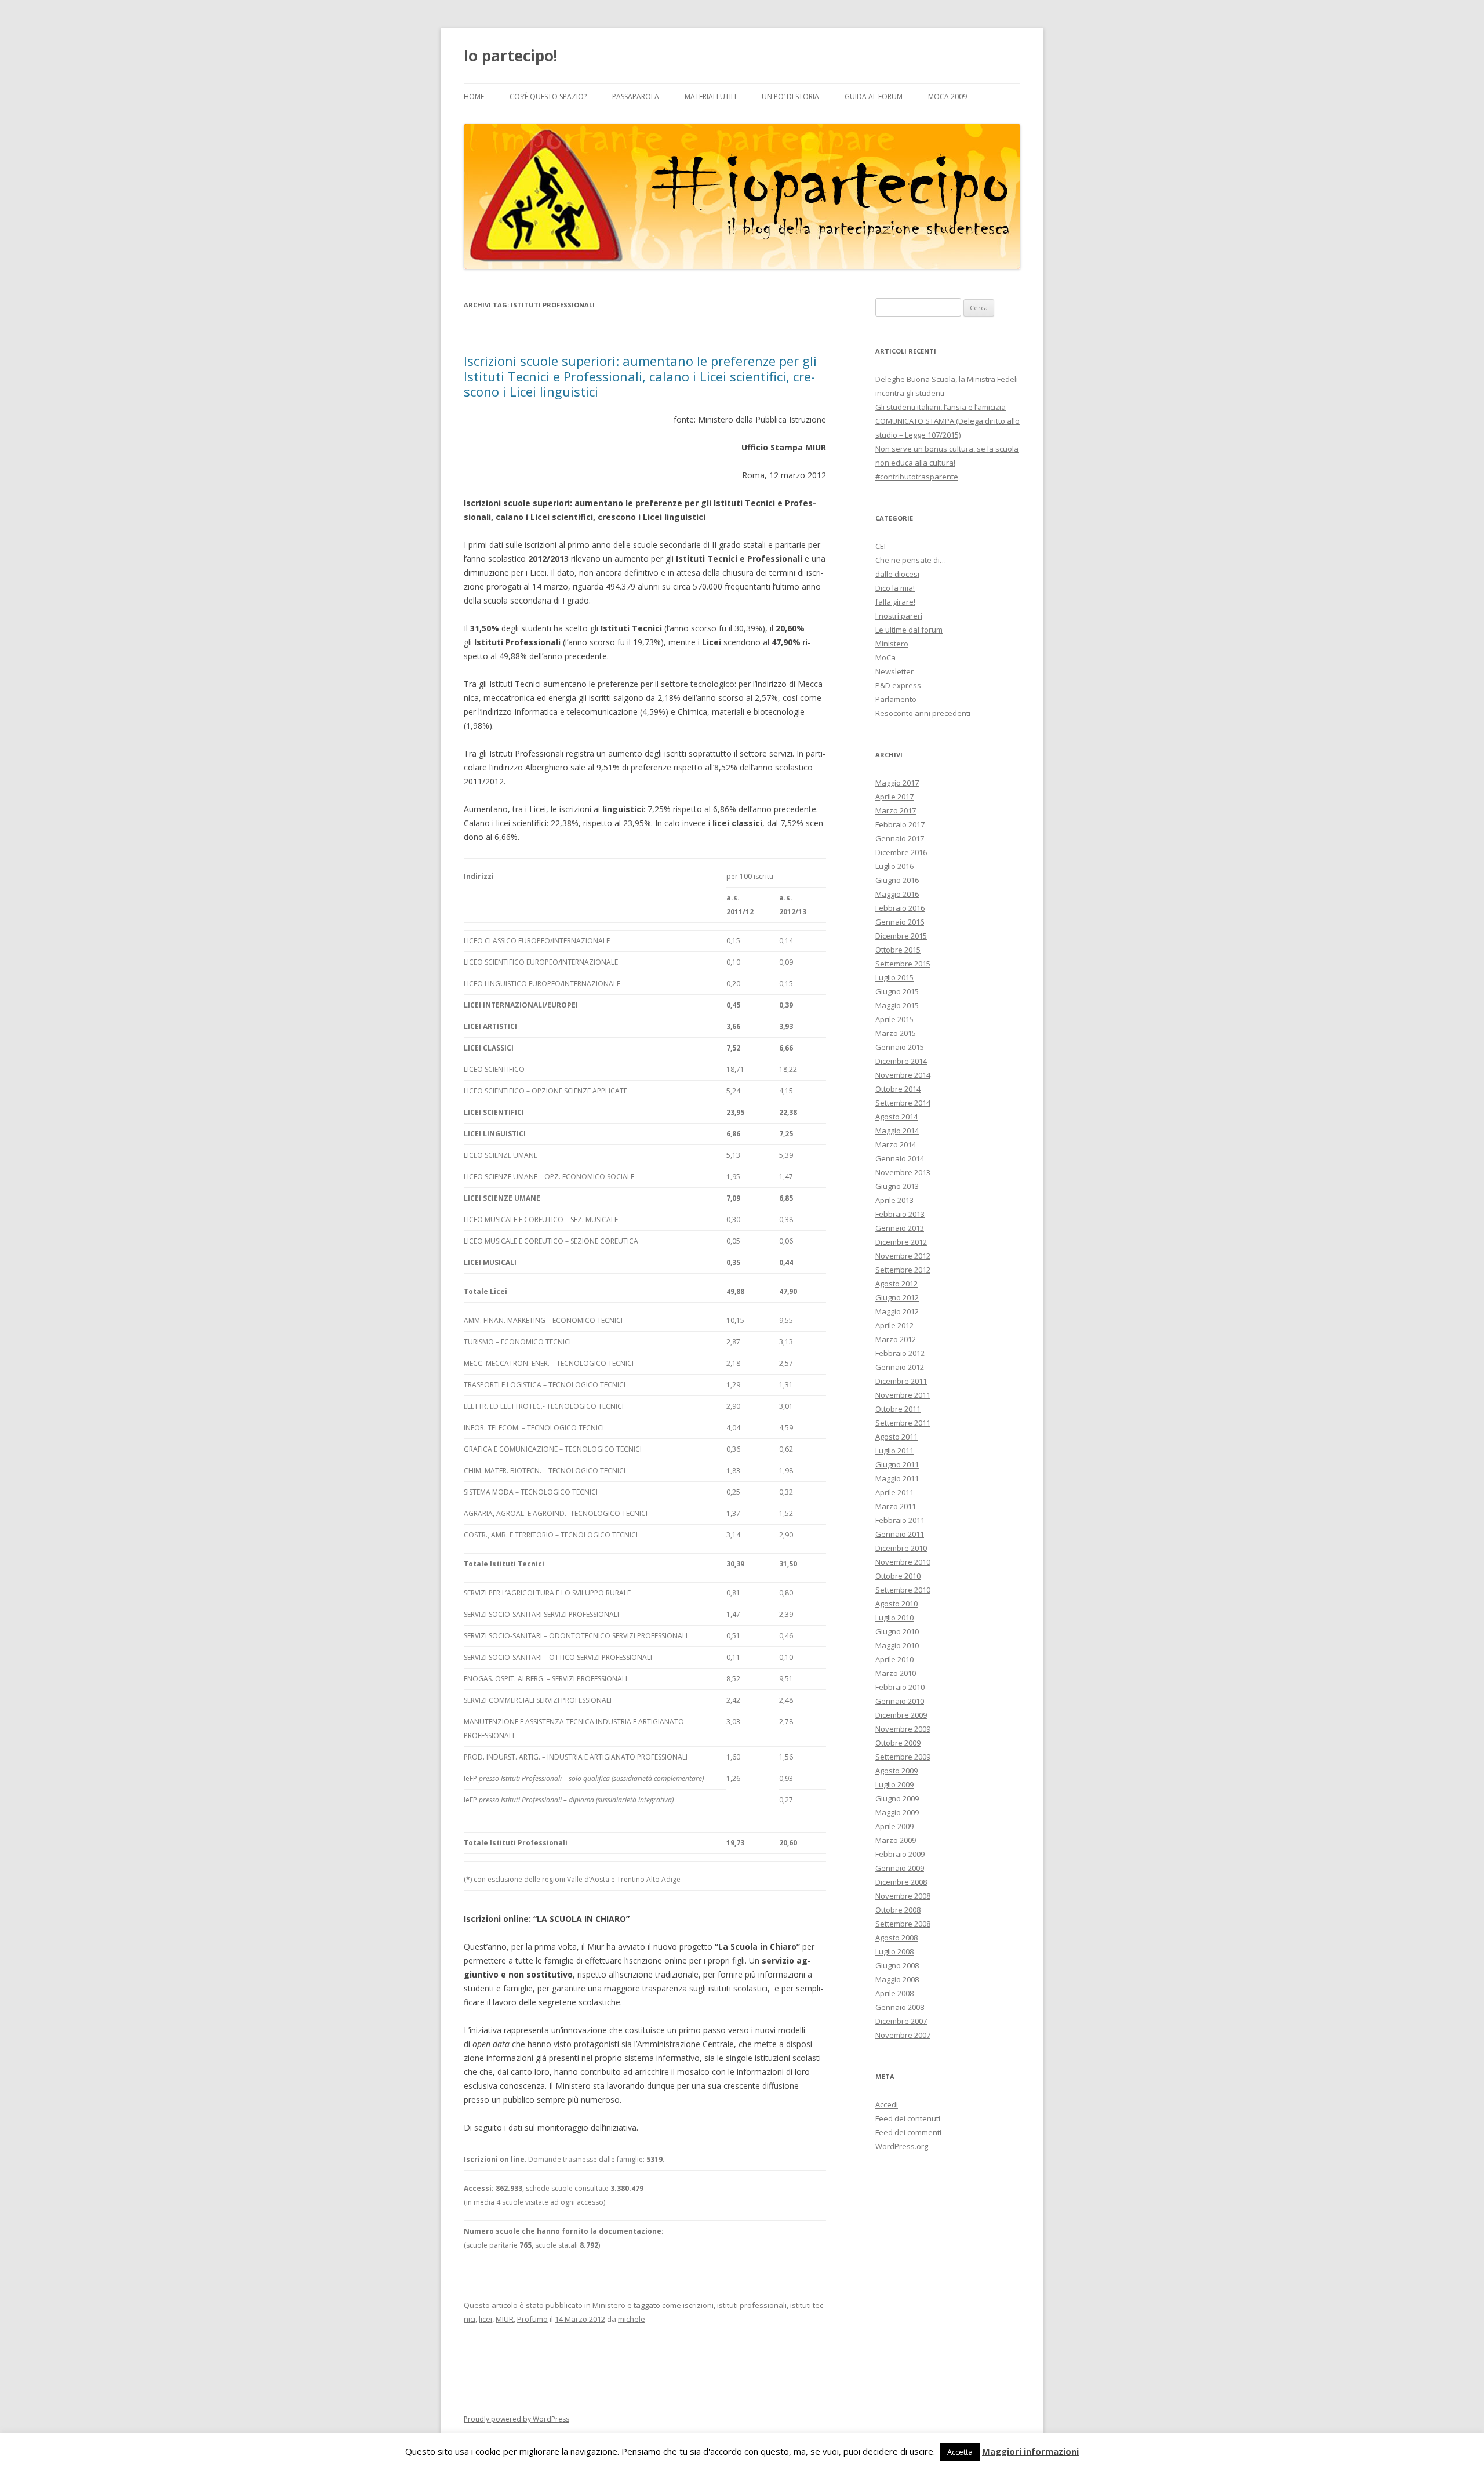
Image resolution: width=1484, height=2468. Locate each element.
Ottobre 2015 (898, 950)
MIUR (505, 2319)
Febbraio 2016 (900, 908)
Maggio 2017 (897, 783)
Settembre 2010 (903, 1590)
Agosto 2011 (896, 1437)
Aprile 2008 (894, 1993)
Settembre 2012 (903, 1270)
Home (474, 97)
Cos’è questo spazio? (548, 97)
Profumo (532, 2319)
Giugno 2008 (897, 1965)
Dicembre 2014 (901, 1061)
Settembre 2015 (903, 964)
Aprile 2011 (894, 1492)
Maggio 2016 (897, 894)
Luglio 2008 (894, 1951)
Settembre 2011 (903, 1423)
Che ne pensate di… (911, 560)
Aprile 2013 (894, 1200)
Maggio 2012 (897, 1311)
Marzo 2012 (896, 1339)
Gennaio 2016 (900, 922)
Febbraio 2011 (900, 1520)
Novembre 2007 (903, 2035)
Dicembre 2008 (901, 1882)
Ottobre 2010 (898, 1576)
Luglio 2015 (894, 977)
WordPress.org (902, 2146)
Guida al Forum (874, 97)
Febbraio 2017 (900, 824)
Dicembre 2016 (901, 852)
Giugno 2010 (897, 1631)
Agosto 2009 (896, 1771)
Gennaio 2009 (900, 1868)
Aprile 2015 (894, 1019)
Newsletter (894, 671)
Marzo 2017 (896, 810)
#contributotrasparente (917, 477)
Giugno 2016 (897, 880)
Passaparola (636, 97)
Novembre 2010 (903, 1562)
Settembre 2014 (903, 1103)
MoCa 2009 (947, 97)
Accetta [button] (960, 2452)
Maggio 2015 (897, 1005)
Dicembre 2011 (901, 1381)
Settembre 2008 (903, 1924)
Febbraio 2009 (900, 1854)
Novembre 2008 (903, 1896)
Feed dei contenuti (908, 2118)
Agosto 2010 (896, 1604)
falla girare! (895, 602)
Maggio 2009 (897, 1812)
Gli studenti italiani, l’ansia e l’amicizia (941, 407)
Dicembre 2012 (901, 1242)
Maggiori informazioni (1030, 2451)
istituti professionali (752, 2305)
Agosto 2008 (896, 1938)
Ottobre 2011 (898, 1409)
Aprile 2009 (894, 1826)
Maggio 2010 (897, 1645)
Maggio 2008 (897, 1979)
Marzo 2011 (896, 1506)
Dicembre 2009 (901, 1715)
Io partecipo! (511, 56)
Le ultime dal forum (909, 630)
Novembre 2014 (903, 1075)
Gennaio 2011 (900, 1534)
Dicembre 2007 (901, 2021)
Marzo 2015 (896, 1033)
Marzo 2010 (896, 1673)
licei (485, 2319)
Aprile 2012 (894, 1325)
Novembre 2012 (903, 1256)
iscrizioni (698, 2305)
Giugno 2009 (897, 1798)
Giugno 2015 (897, 991)
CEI (881, 546)
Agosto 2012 (896, 1284)
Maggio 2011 (897, 1478)
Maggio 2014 (897, 1131)
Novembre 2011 (903, 1395)
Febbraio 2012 (900, 1353)
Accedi (887, 2104)
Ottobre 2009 (898, 1743)
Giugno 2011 (897, 1464)
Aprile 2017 (894, 797)
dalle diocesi (897, 574)
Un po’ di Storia (790, 97)
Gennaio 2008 (900, 2007)
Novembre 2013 (903, 1172)
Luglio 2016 (894, 866)
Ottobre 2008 (898, 1910)
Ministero (609, 2305)
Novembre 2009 (903, 1729)
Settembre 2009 (903, 1757)
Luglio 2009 (894, 1784)
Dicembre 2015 (901, 936)
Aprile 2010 (894, 1659)
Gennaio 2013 (900, 1228)
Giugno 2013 (897, 1186)
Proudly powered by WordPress (517, 2419)
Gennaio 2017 (900, 838)
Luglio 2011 (894, 1451)
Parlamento (896, 699)
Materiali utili (710, 97)
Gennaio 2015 (900, 1047)
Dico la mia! (895, 588)
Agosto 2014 (896, 1117)
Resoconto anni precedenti (923, 713)
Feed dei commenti (908, 2132)
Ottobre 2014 (898, 1089)
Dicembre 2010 (901, 1548)
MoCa (885, 657)
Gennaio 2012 (900, 1367)
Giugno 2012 (897, 1297)
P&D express (898, 685)
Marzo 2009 (896, 1840)
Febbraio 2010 (900, 1687)
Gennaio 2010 (900, 1701)
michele (632, 2319)
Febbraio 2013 (900, 1214)
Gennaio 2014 (900, 1158)
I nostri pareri (899, 616)
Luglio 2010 (894, 1618)
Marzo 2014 (896, 1144)
